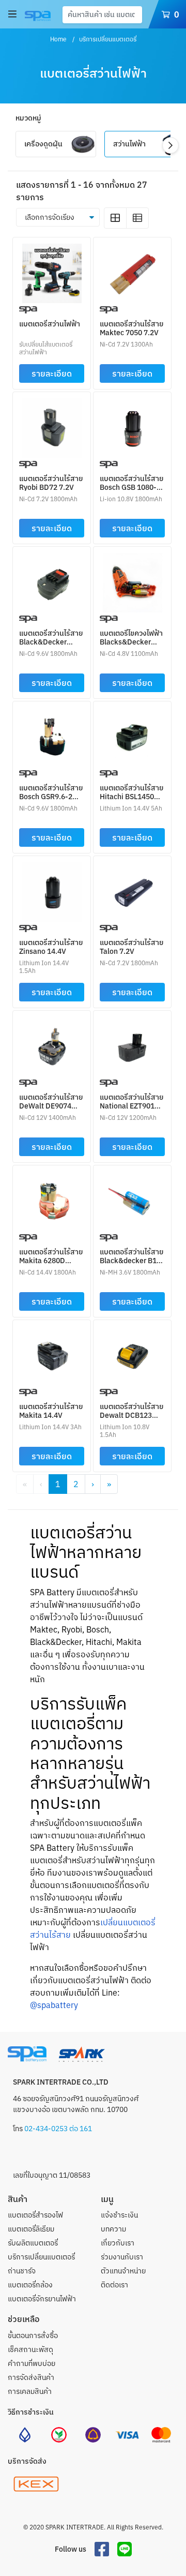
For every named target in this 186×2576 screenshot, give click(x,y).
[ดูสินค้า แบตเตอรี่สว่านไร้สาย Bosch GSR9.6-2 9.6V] (52, 736)
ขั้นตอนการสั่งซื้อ (33, 2335)
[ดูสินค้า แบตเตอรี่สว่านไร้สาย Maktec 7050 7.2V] (133, 272)
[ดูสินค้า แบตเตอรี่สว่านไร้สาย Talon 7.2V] (133, 891)
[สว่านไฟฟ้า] (142, 154)
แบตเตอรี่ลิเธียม (31, 2229)
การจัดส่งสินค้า (31, 2377)
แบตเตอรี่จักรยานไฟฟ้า (42, 2299)
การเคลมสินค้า (30, 2391)
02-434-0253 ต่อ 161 (57, 2129)
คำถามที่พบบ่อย (32, 2363)
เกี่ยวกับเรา (118, 2243)
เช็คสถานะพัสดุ (30, 2349)
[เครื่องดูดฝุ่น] (56, 154)
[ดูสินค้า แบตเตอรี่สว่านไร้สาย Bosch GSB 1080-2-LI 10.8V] (133, 427)
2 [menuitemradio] (76, 1484)
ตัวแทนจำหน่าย (123, 2271)
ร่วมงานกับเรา (122, 2257)
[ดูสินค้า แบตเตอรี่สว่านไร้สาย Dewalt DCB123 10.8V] (133, 1355)
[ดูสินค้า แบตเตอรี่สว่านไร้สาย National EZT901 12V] (133, 1045)
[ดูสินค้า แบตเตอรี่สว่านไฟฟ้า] (52, 272)
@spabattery (54, 2005)
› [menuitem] (93, 1484)
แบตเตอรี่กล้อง (30, 2285)
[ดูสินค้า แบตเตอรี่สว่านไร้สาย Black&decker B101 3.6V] (133, 1200)
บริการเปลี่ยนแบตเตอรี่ (41, 2257)
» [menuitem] (109, 1484)
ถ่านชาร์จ (22, 2271)
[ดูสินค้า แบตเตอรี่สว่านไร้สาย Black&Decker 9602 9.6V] (52, 581)
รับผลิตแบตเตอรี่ (33, 2243)
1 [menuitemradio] (58, 1484)
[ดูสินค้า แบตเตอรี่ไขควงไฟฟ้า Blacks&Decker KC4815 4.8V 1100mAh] (133, 581)
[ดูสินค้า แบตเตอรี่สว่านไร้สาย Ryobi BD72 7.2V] (52, 427)
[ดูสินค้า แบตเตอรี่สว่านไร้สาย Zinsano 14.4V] (52, 891)
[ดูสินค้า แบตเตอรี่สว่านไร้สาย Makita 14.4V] (52, 1355)
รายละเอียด (52, 373)
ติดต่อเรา (114, 2285)
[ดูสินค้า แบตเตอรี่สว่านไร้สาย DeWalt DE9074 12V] (52, 1045)
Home (58, 39)
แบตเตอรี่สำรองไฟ (35, 2215)
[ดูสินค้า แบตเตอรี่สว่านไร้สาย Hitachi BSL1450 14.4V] (133, 736)
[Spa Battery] (36, 16)
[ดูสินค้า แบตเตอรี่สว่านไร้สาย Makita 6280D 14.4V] (52, 1200)
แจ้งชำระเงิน (119, 2215)
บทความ (113, 2229)
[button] (171, 145)
